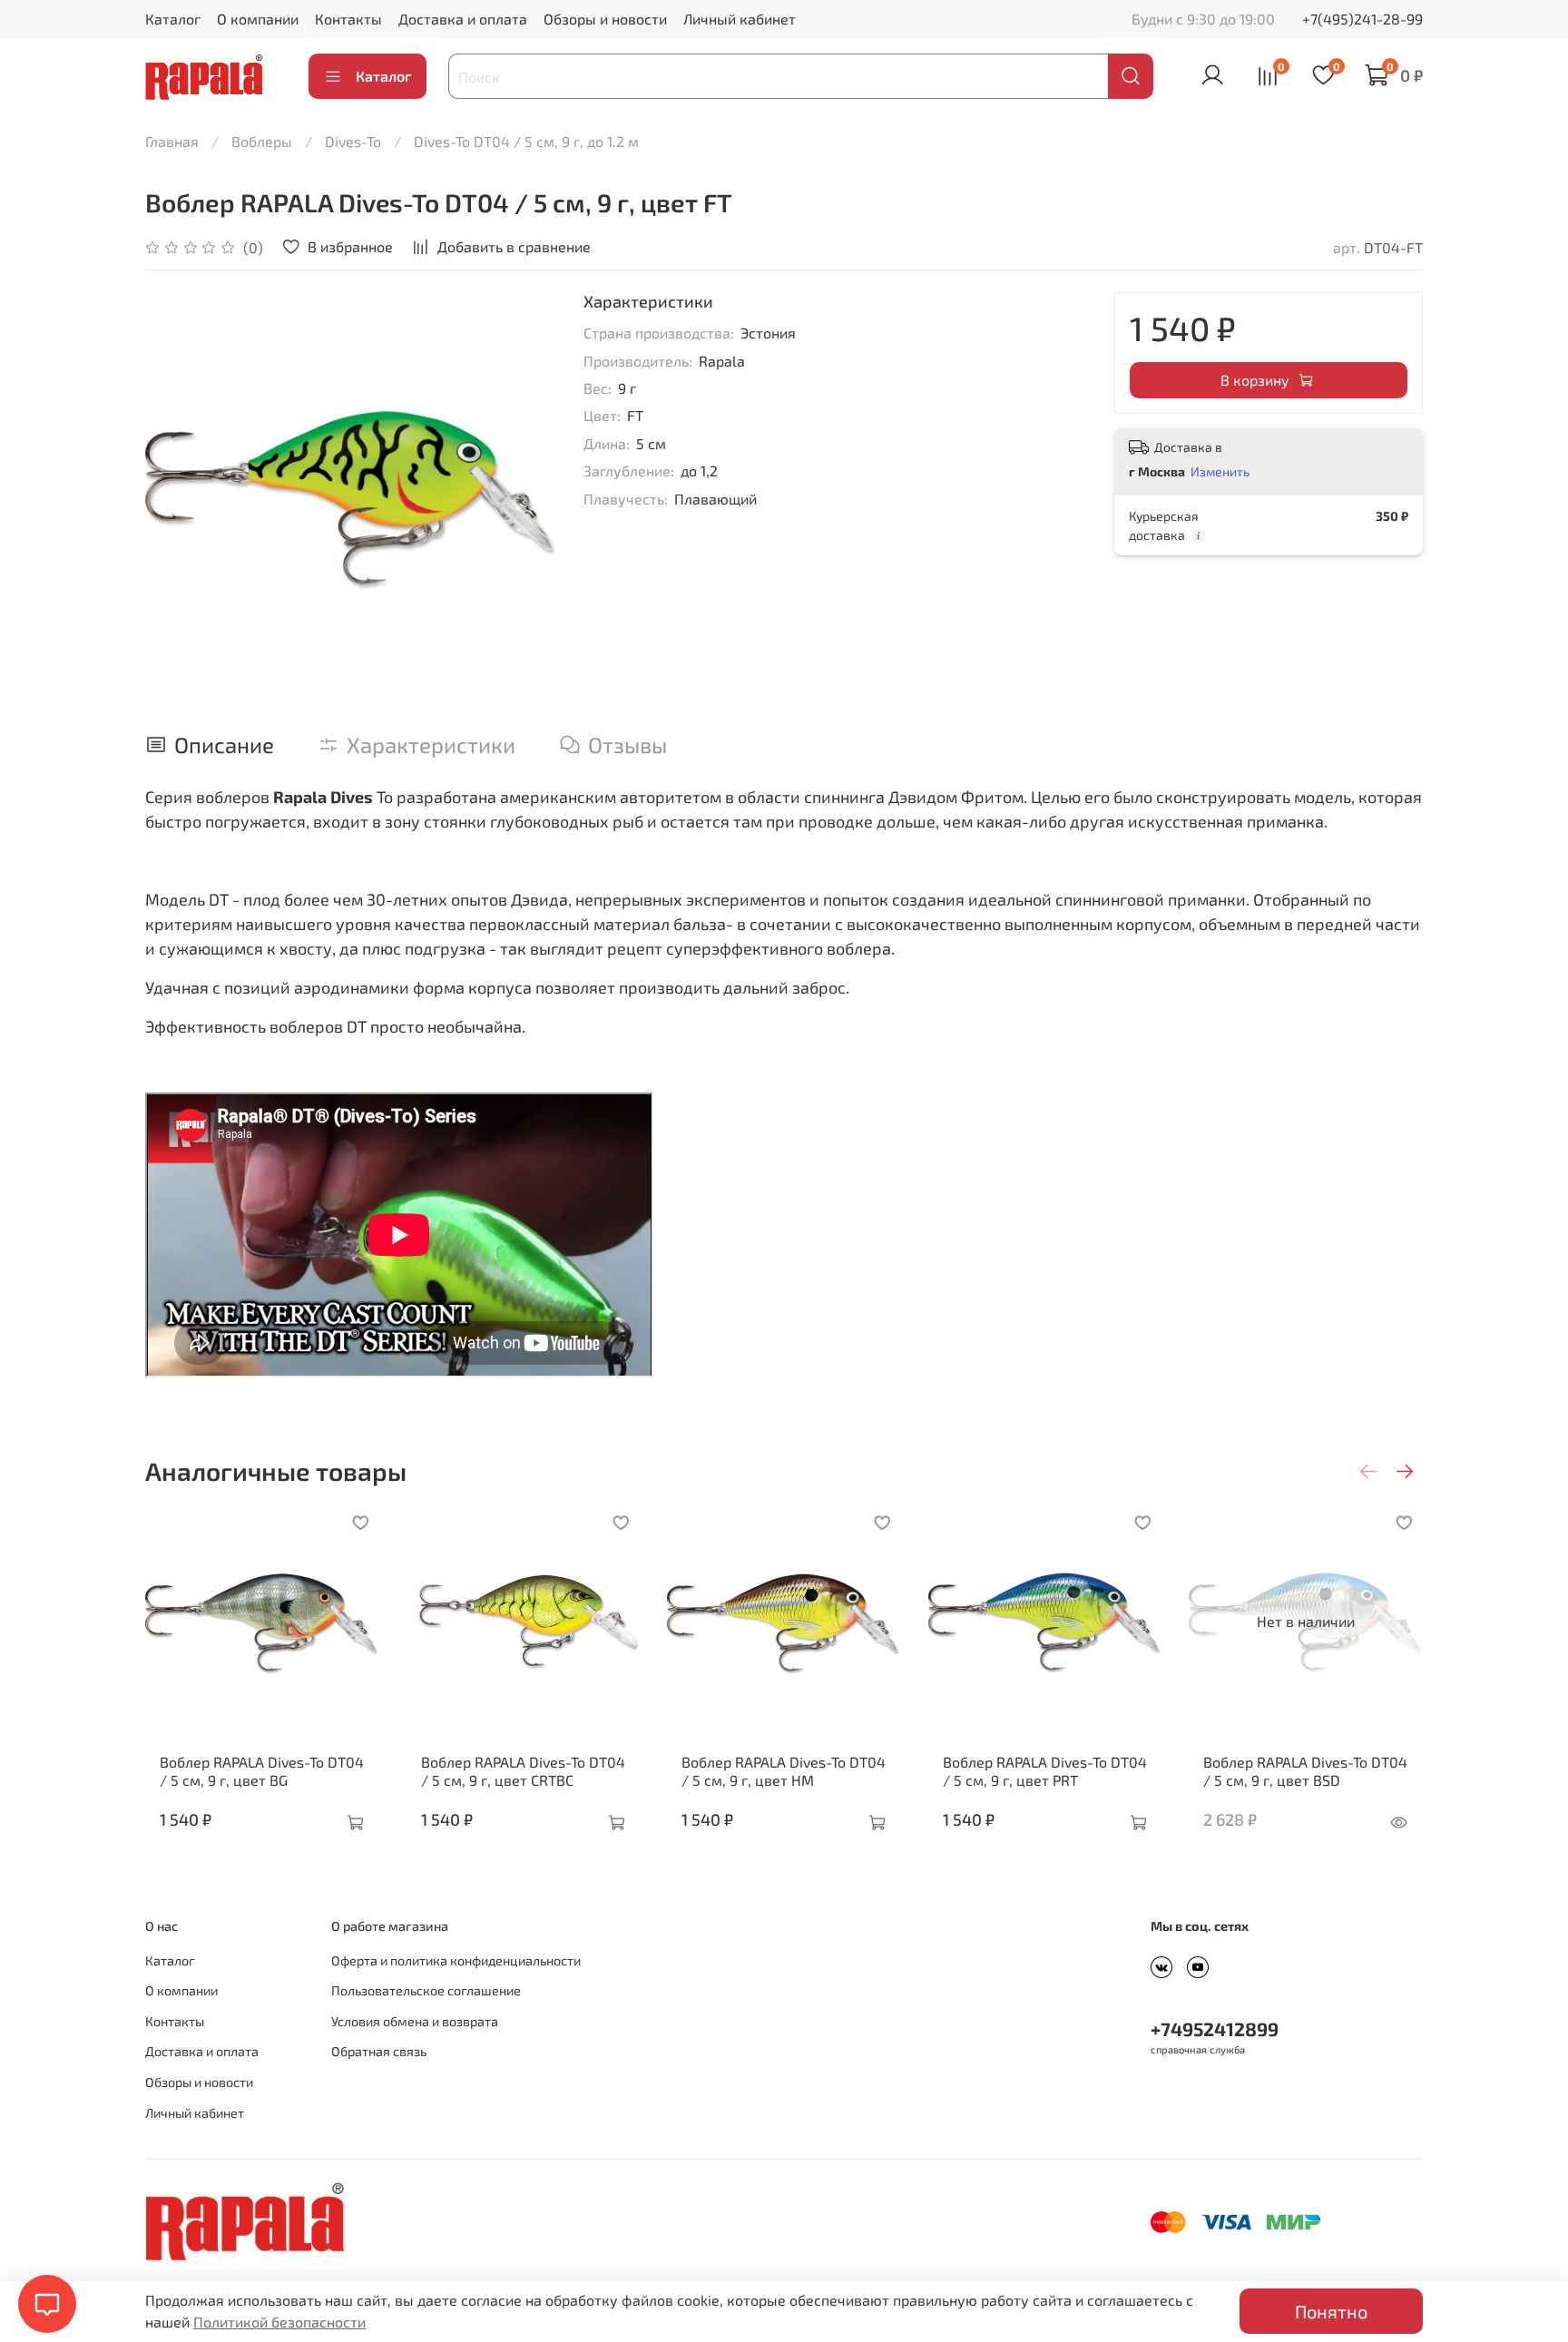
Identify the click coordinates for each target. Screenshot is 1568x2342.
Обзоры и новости (605, 19)
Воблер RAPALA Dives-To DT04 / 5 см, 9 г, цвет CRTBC (523, 1770)
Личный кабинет (740, 19)
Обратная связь (379, 2051)
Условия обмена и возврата (415, 2021)
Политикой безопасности (279, 2322)
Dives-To (353, 141)
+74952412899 (1215, 2028)
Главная (172, 141)
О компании (258, 19)
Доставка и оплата (463, 19)
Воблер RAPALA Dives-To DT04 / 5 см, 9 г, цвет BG (262, 1770)
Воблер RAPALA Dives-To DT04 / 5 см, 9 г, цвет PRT (1045, 1770)
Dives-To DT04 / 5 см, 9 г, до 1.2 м (526, 141)
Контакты (348, 19)
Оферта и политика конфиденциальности (456, 1960)
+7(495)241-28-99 (1362, 19)
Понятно (1331, 2311)
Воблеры (262, 141)
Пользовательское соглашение (426, 1990)
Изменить (1220, 471)
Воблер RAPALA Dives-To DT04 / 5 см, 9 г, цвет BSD (1305, 1770)
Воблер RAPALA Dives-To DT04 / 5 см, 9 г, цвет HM (784, 1770)
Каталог (173, 19)
